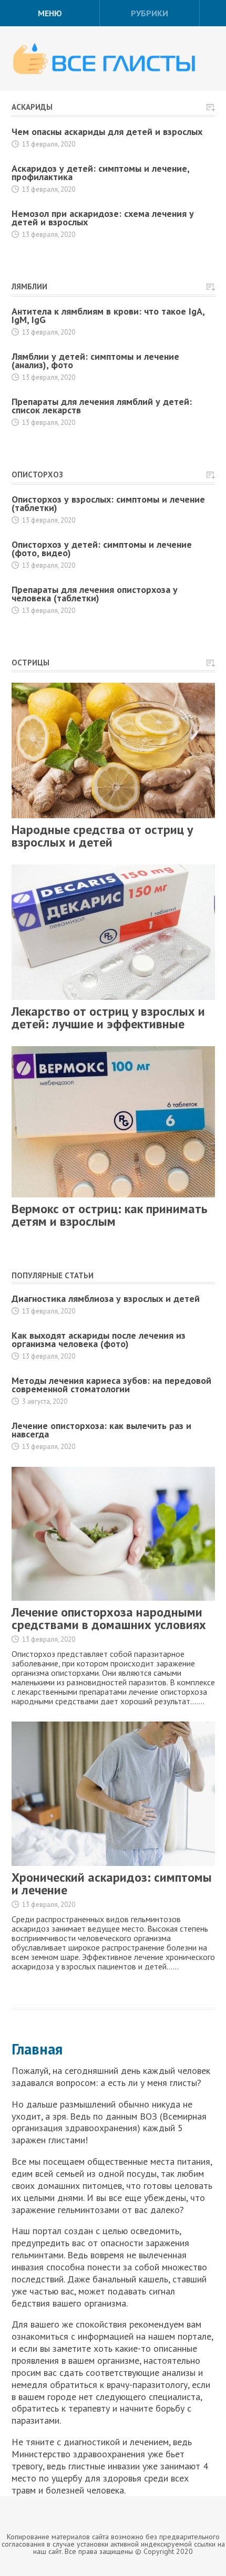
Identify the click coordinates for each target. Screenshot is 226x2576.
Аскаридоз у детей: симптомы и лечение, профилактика (100, 173)
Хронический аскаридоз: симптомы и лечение (112, 1884)
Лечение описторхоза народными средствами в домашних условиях (109, 1618)
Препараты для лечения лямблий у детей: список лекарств (102, 406)
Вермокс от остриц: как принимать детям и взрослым (110, 1215)
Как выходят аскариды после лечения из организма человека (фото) (99, 1339)
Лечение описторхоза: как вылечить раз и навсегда (101, 1430)
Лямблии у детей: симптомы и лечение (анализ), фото (95, 361)
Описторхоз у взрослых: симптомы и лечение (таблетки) (108, 503)
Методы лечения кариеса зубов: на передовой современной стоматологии (111, 1385)
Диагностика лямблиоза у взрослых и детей (106, 1299)
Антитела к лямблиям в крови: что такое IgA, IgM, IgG (108, 315)
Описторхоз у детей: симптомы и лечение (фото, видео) (102, 549)
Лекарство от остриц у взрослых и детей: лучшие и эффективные (108, 1018)
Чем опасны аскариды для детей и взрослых (107, 132)
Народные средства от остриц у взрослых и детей (102, 836)
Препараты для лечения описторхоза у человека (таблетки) (95, 594)
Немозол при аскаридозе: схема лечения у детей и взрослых (103, 218)
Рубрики (150, 13)
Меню (50, 13)
